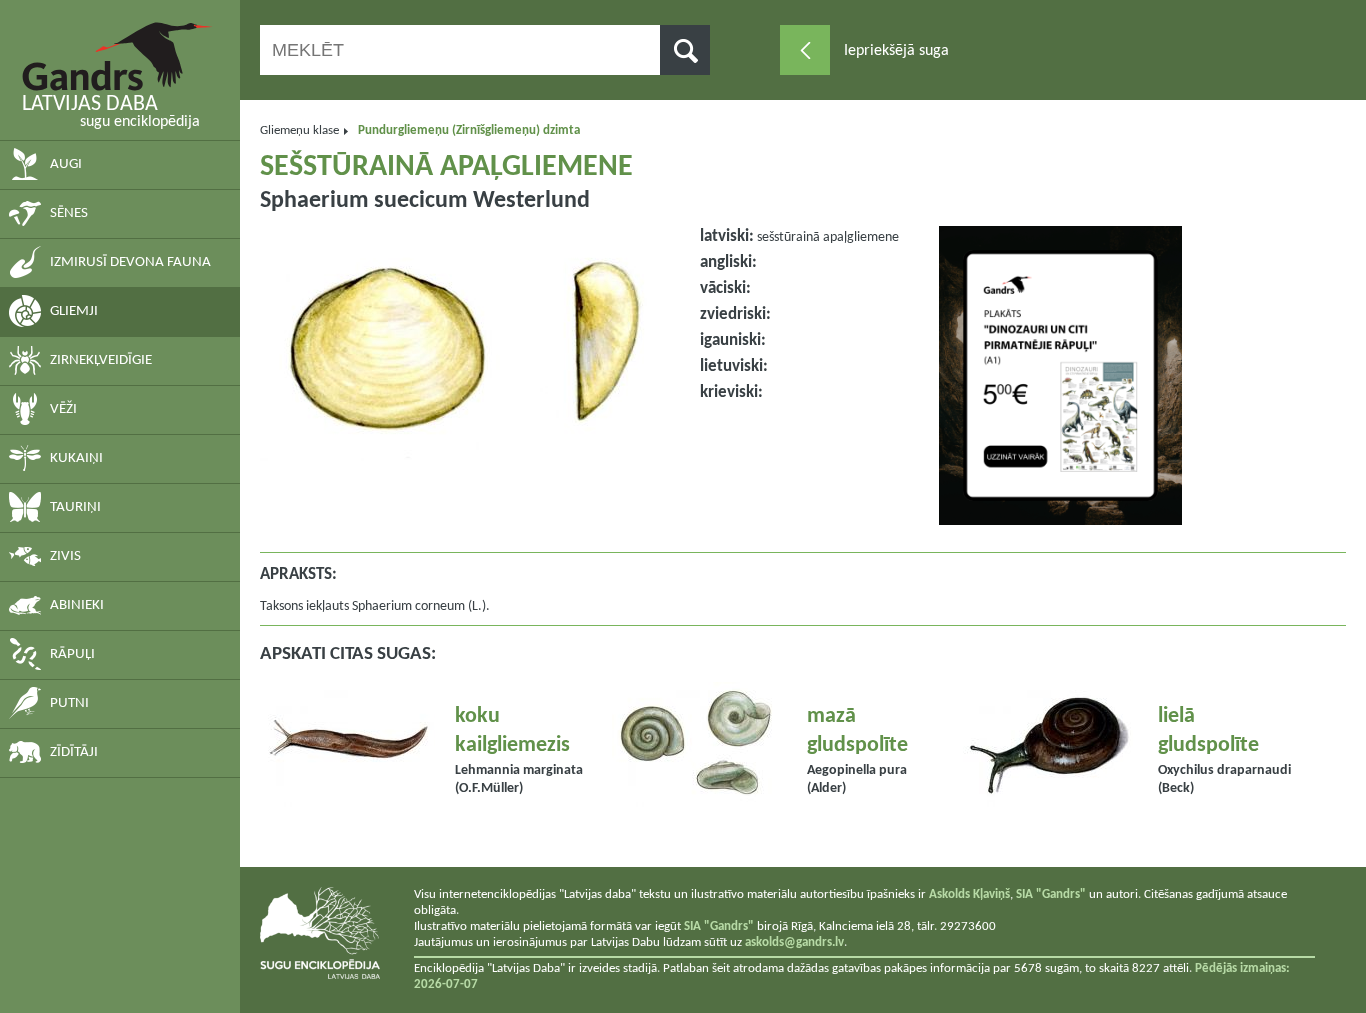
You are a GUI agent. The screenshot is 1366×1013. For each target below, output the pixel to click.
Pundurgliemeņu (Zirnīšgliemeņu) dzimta (469, 130)
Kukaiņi (76, 458)
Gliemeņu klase (299, 130)
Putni (69, 703)
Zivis (65, 556)
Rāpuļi (72, 654)
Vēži (63, 409)
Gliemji (74, 311)
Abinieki (77, 605)
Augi (66, 164)
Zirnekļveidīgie (101, 360)
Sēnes (69, 213)
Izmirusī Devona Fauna (130, 262)
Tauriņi (75, 507)
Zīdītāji (74, 752)
